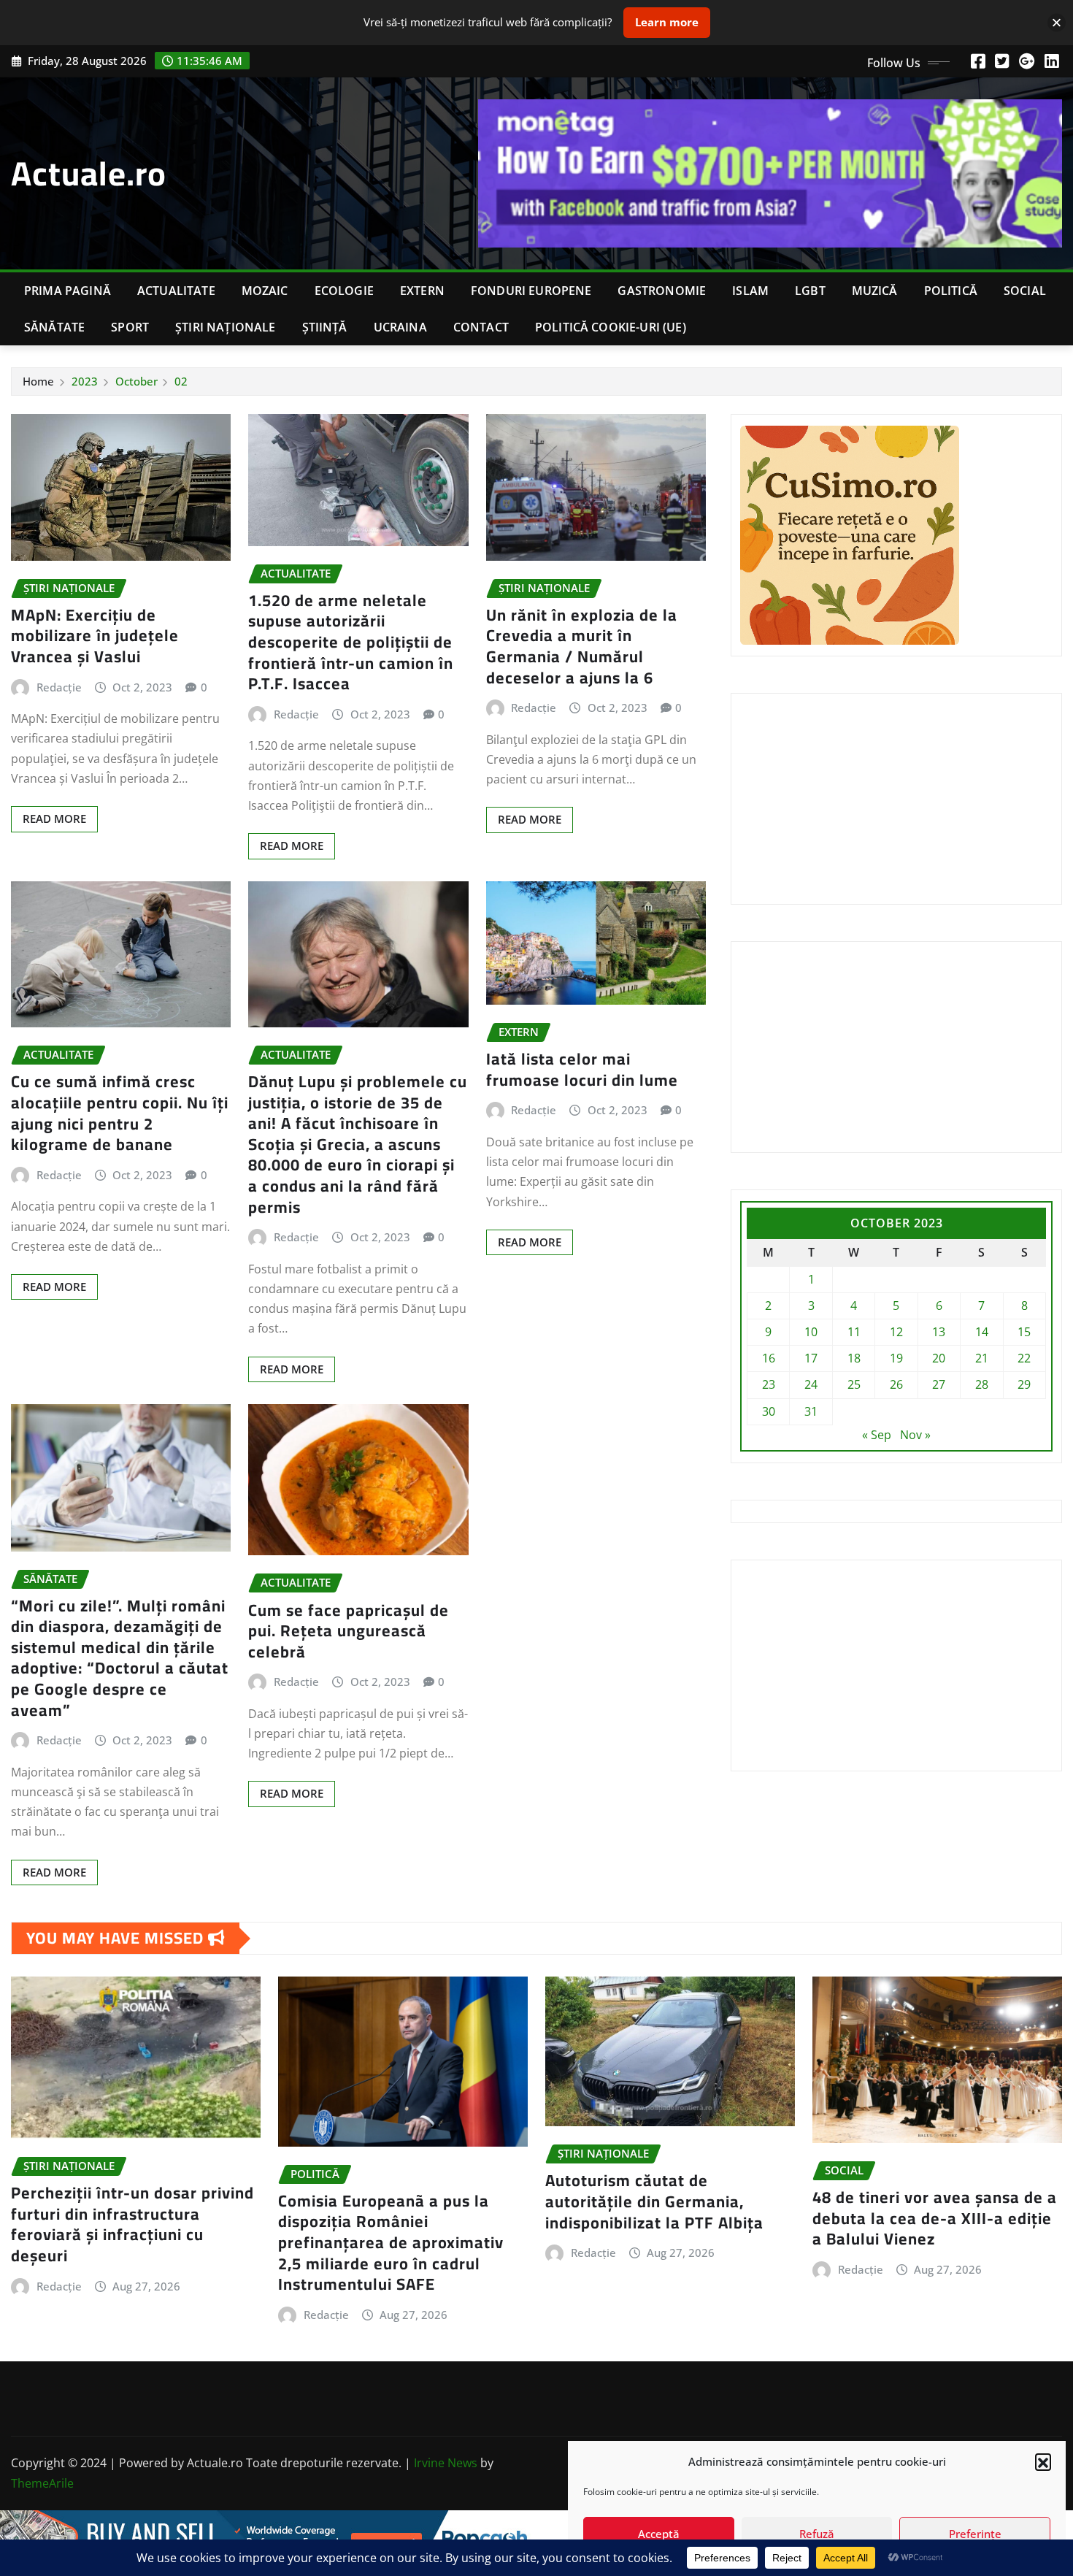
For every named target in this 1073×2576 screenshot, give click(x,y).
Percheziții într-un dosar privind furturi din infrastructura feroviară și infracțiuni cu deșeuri (132, 2224)
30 (769, 1411)
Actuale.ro (89, 173)
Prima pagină (68, 291)
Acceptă (659, 2534)
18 (854, 1358)
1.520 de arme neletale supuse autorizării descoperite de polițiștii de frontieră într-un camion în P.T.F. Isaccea (351, 642)
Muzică (875, 291)
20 (939, 1358)
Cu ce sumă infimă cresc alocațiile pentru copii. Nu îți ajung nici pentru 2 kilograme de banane (120, 1113)
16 (769, 1358)
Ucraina (400, 327)
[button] (1043, 2461)
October (136, 381)
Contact (481, 327)
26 (896, 1384)
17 (811, 1358)
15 (1024, 1332)
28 (982, 1384)
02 (181, 381)
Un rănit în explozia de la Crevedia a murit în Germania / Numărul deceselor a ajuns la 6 (582, 646)
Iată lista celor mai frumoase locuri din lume (582, 1069)
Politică (951, 291)
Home (38, 381)
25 (854, 1384)
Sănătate (54, 327)
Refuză (817, 2534)
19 (896, 1358)
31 (811, 1411)
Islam (750, 291)
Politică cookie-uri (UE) (611, 327)
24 (811, 1384)
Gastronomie (662, 291)
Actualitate (176, 291)
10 (811, 1332)
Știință (325, 327)
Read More (54, 819)
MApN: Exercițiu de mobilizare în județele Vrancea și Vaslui (95, 636)
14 (982, 1332)
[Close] (1057, 22)
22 (1024, 1358)
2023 (85, 381)
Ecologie (344, 291)
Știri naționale (225, 327)
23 (769, 1384)
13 (939, 1332)
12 (896, 1332)
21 (982, 1358)
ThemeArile (42, 2483)
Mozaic (265, 291)
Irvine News (446, 2463)
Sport (130, 327)
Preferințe (975, 2534)
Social (1025, 291)
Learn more (667, 22)
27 (939, 1384)
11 (854, 1332)
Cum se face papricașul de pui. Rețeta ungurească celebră (349, 1631)
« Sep (877, 1435)
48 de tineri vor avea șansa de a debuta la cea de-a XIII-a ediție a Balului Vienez (935, 2218)
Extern (422, 291)
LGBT (810, 291)
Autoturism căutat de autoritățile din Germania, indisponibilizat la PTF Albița (654, 2201)
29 (1024, 1384)
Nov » (915, 1435)
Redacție (59, 687)
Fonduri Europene (531, 291)
